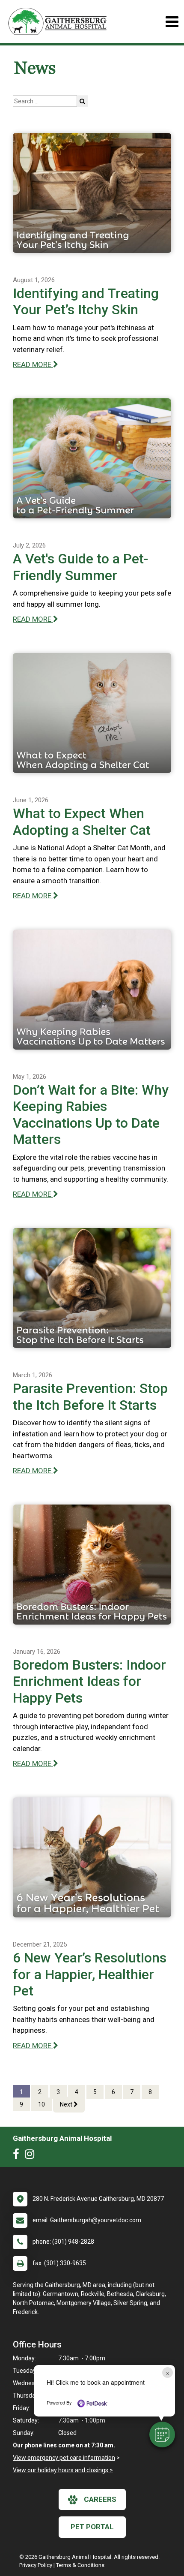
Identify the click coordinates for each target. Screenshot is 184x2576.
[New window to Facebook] (18, 2156)
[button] (162, 2435)
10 (42, 2104)
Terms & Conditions (80, 2565)
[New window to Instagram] (32, 2156)
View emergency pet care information (64, 2458)
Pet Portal (92, 2527)
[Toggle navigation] (172, 22)
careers (100, 2499)
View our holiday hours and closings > (63, 2470)
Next (67, 2104)
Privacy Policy (36, 2565)
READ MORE (33, 364)
